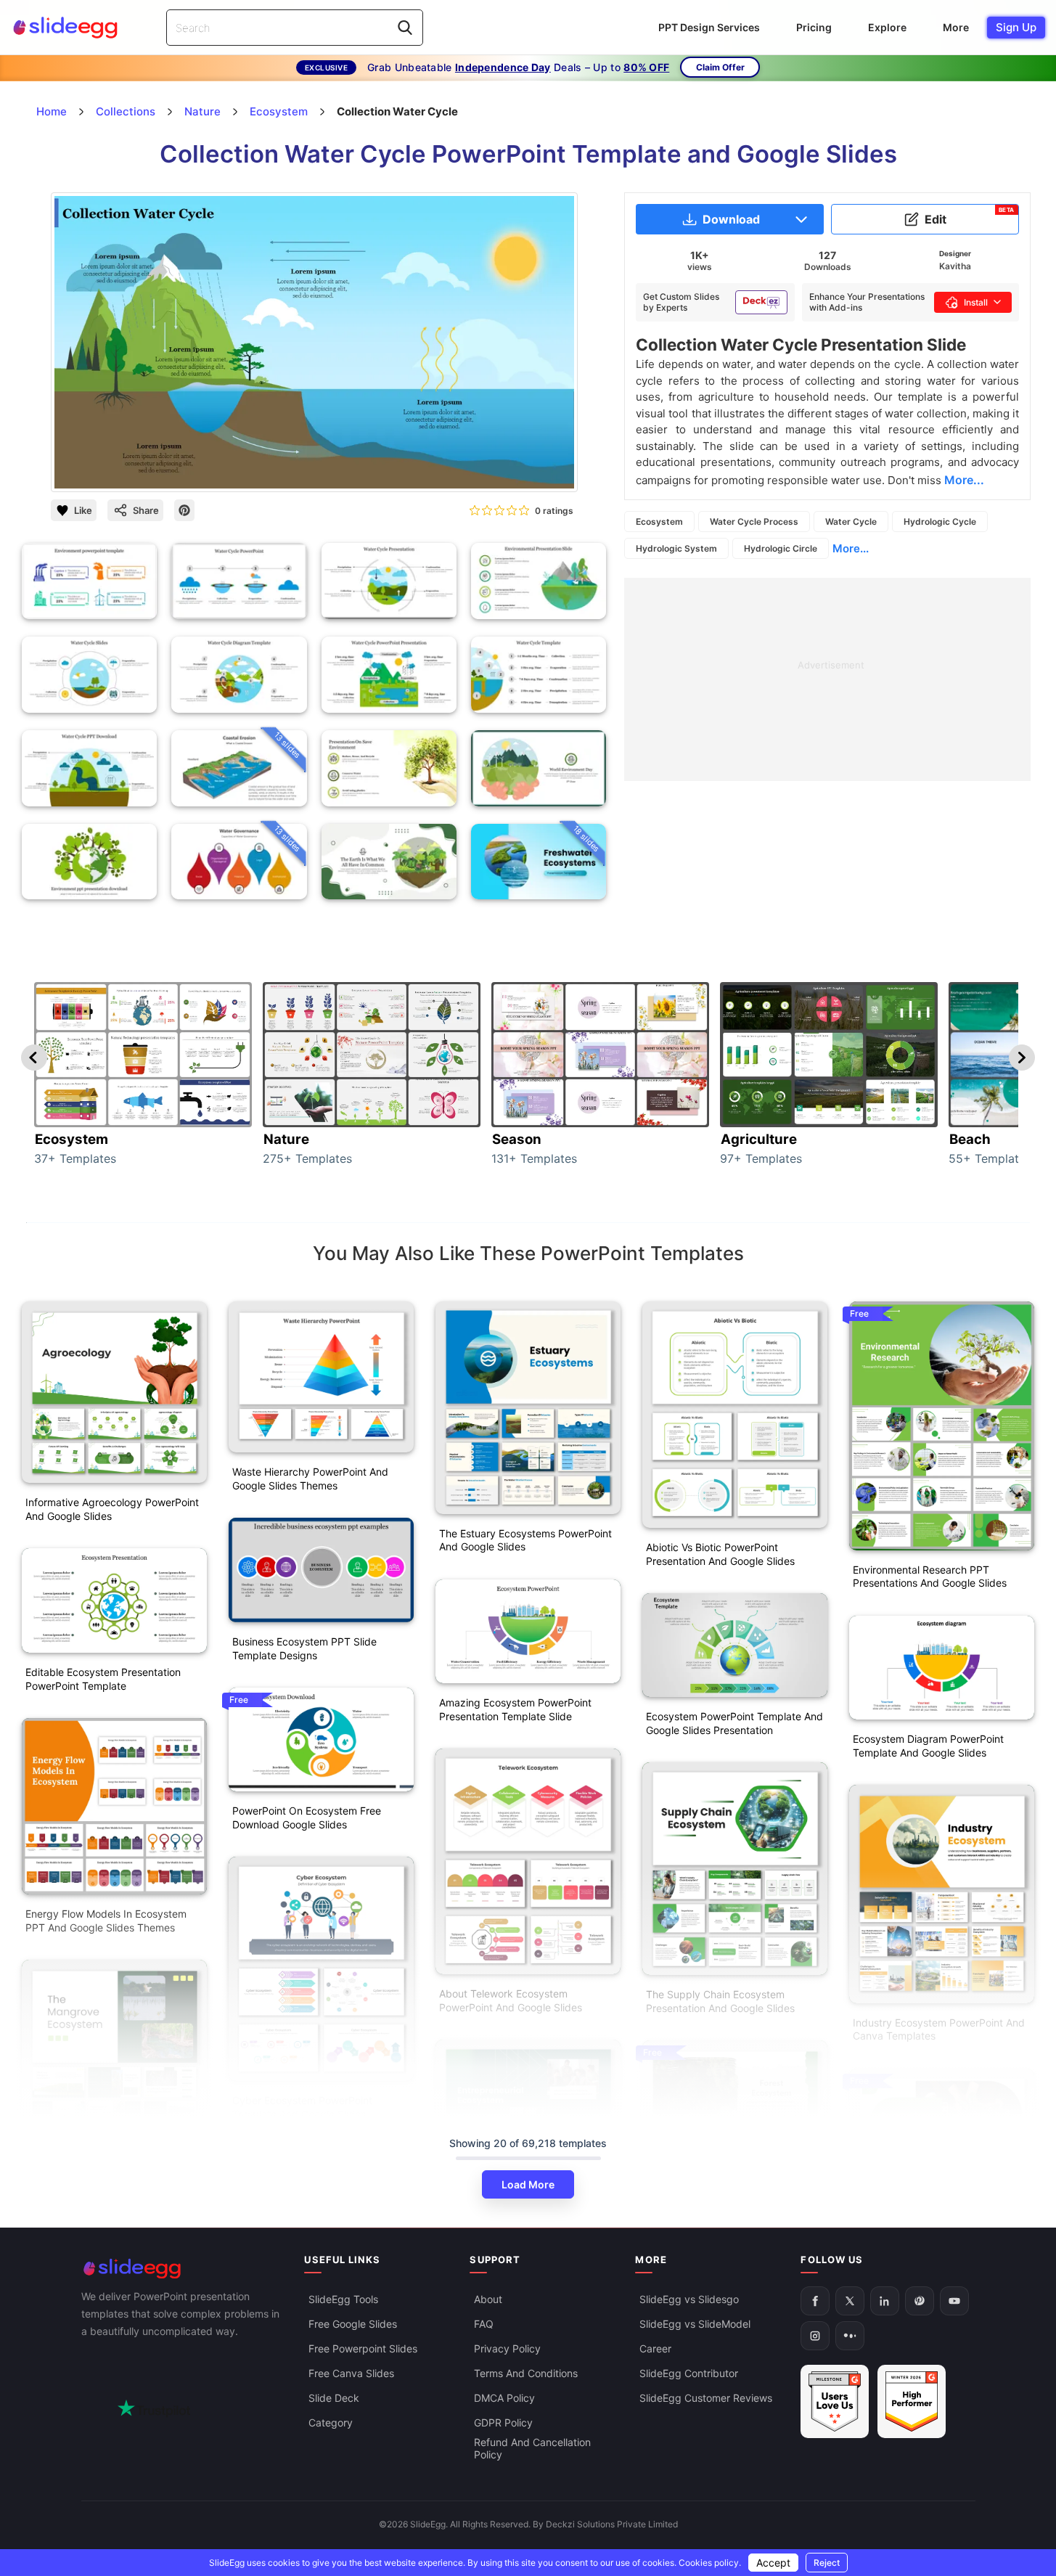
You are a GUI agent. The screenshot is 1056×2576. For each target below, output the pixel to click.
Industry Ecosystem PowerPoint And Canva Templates (939, 2029)
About (488, 2299)
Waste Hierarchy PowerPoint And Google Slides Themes (310, 1479)
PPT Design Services (709, 27)
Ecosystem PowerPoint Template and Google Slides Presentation (734, 1723)
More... (851, 548)
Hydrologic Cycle (940, 522)
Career (655, 2348)
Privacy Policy (507, 2348)
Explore (887, 27)
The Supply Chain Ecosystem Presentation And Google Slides (720, 2001)
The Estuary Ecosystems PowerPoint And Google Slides (525, 1540)
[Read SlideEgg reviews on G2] (835, 2401)
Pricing (814, 27)
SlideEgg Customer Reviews (706, 2398)
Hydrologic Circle (781, 548)
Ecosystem (659, 522)
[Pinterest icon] (184, 510)
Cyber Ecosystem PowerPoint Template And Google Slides (302, 2107)
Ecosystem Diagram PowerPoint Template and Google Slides (928, 1746)
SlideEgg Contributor (689, 2373)
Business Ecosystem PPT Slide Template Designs (304, 1648)
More (956, 27)
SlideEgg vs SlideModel (695, 2324)
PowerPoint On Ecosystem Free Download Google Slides (307, 1817)
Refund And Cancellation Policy (532, 2448)
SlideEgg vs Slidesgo (689, 2299)
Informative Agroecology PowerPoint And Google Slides (112, 1509)
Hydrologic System (676, 548)
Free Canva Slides (351, 2373)
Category (331, 2422)
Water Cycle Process (754, 522)
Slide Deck (334, 2398)
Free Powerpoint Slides (363, 2348)
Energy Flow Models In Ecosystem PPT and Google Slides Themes (106, 1921)
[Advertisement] (827, 679)
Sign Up (1016, 27)
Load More (528, 2184)
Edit (970, 216)
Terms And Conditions (526, 2373)
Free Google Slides (353, 2324)
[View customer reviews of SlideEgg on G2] (912, 2401)
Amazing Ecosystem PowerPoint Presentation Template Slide (515, 1709)
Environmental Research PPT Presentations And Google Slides (930, 1577)
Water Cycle (851, 522)
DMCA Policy (504, 2398)
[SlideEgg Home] (183, 2269)
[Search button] (405, 28)
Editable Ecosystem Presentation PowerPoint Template (103, 1679)
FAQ (484, 2324)
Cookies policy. (710, 2563)
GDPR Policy (503, 2422)
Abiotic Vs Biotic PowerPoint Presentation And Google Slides (720, 1554)
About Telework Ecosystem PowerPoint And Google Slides (511, 2000)
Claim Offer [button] (720, 67)
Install (976, 302)
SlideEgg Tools (343, 2299)
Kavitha (955, 266)
